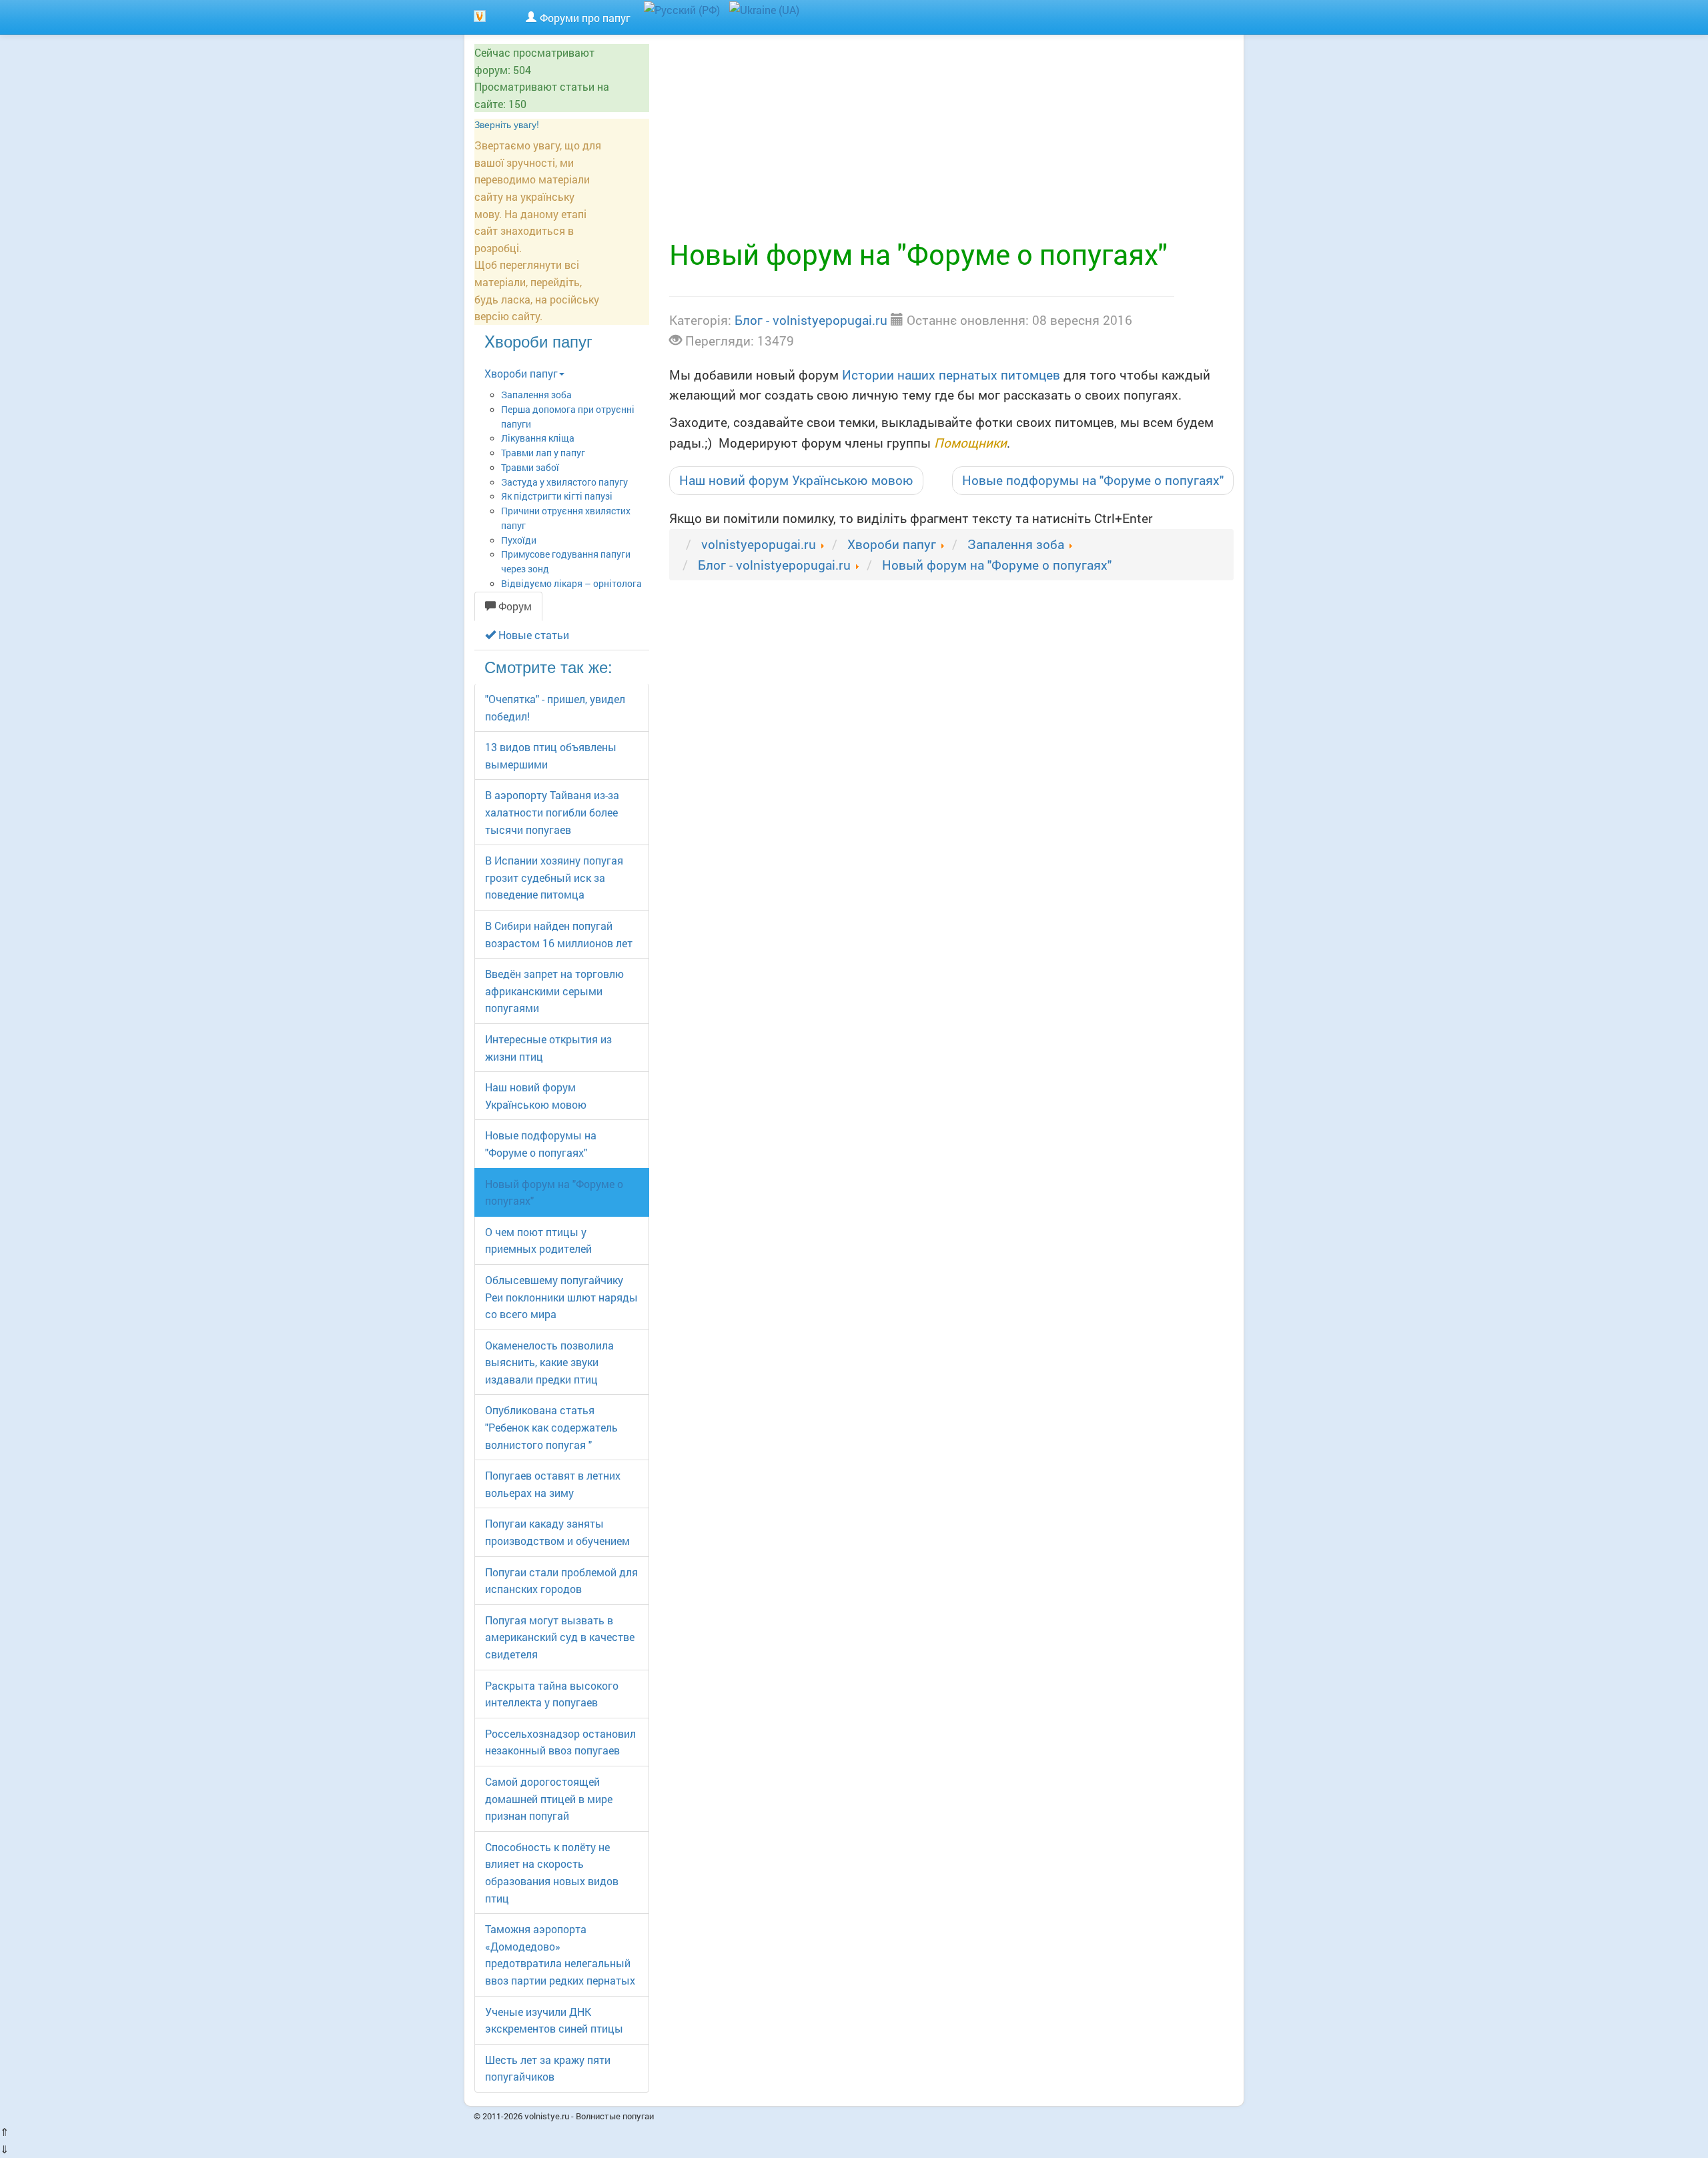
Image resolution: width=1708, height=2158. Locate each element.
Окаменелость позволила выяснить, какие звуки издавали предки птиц (549, 1362)
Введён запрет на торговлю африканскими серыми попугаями (554, 991)
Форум (514, 606)
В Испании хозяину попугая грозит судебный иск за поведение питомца (554, 877)
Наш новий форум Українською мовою (796, 480)
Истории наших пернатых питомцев (951, 375)
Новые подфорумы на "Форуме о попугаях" (1093, 480)
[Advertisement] (951, 138)
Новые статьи (532, 635)
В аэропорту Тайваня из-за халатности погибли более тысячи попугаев (552, 812)
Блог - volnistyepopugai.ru (811, 320)
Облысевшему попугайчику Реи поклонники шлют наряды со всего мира (561, 1297)
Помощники (970, 443)
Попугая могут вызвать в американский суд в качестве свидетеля (560, 1637)
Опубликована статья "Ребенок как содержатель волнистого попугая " (551, 1427)
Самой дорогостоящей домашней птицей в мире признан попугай (549, 1798)
